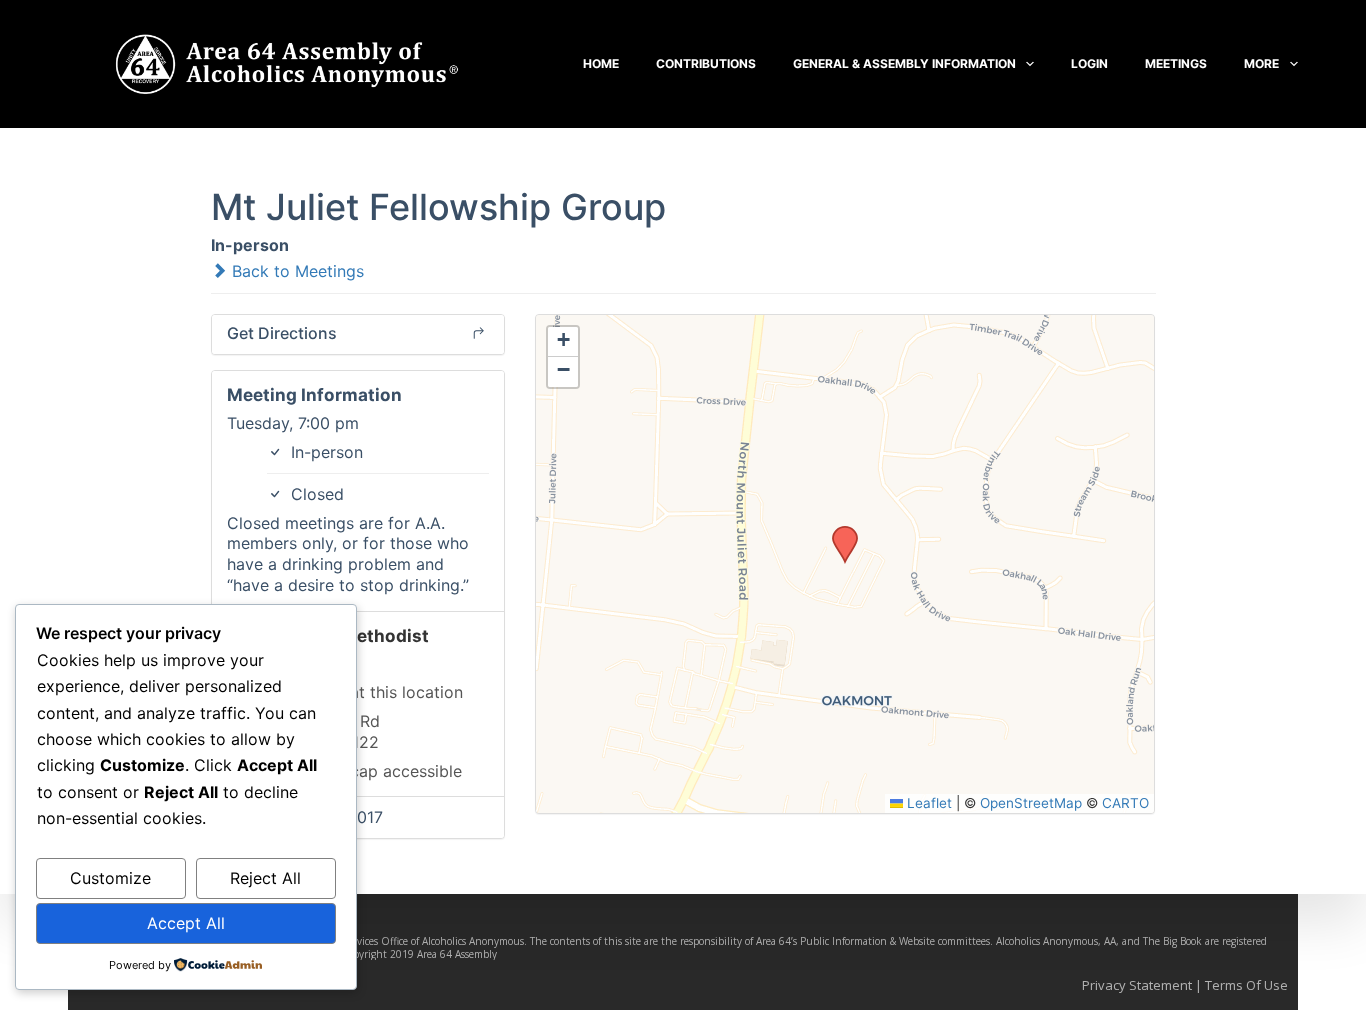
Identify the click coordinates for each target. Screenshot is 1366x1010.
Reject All (265, 878)
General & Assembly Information (904, 63)
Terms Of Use (1246, 985)
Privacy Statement (1137, 985)
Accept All (186, 923)
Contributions (706, 63)
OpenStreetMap (1031, 803)
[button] (838, 532)
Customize (110, 878)
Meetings (1176, 63)
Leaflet (927, 803)
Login (1089, 63)
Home (601, 63)
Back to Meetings (295, 271)
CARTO (1125, 803)
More (1261, 63)
